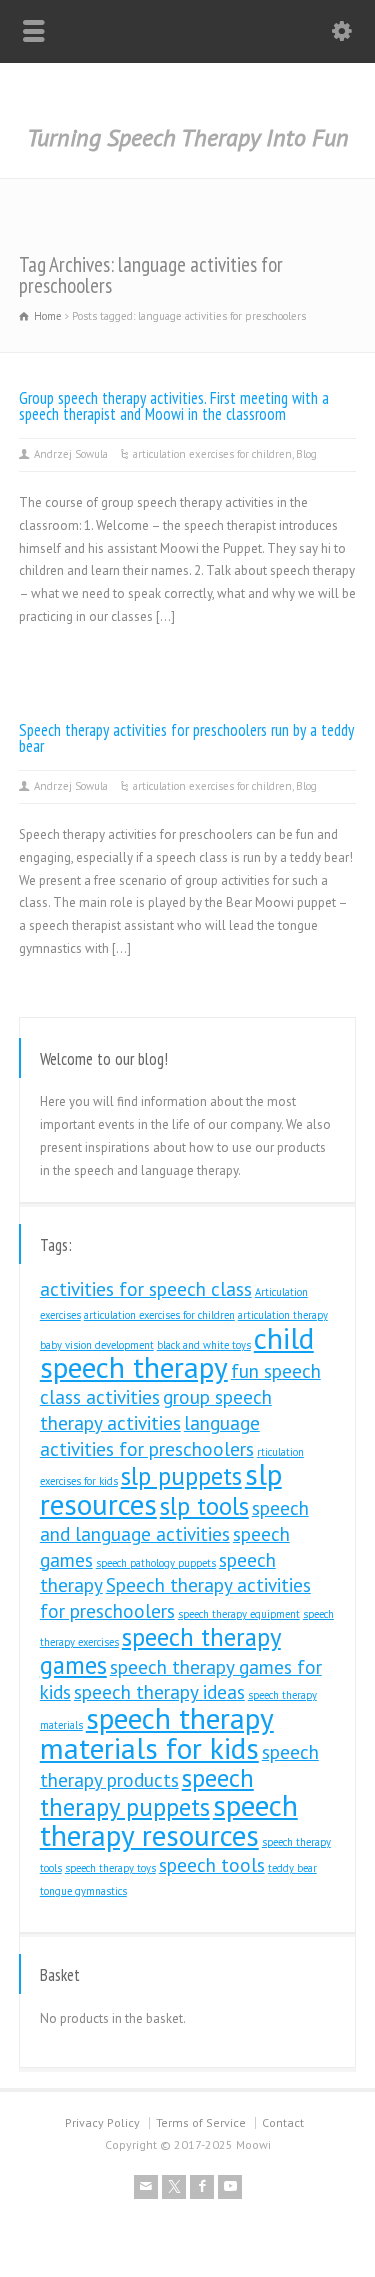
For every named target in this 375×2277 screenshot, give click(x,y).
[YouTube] (230, 2187)
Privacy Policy (102, 2122)
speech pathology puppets (156, 1563)
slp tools (204, 1506)
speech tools (212, 1865)
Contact (283, 2122)
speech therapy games (160, 1651)
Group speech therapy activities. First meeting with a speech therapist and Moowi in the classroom (174, 406)
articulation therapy (283, 1315)
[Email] (146, 2187)
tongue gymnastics (83, 1891)
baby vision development (97, 1345)
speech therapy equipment (239, 1614)
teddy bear (292, 1868)
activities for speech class (146, 1289)
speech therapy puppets (147, 1793)
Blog (306, 454)
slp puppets (181, 1476)
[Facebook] (202, 2187)
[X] (174, 2187)
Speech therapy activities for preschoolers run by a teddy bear (186, 738)
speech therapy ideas (159, 1692)
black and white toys (204, 1345)
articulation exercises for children (212, 454)
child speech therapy (177, 1353)
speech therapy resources (169, 1820)
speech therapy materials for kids (157, 1733)
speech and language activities (174, 1521)
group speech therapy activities (156, 1410)
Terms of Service (201, 2122)
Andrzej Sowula (71, 454)
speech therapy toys (110, 1868)
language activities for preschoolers (150, 1436)
